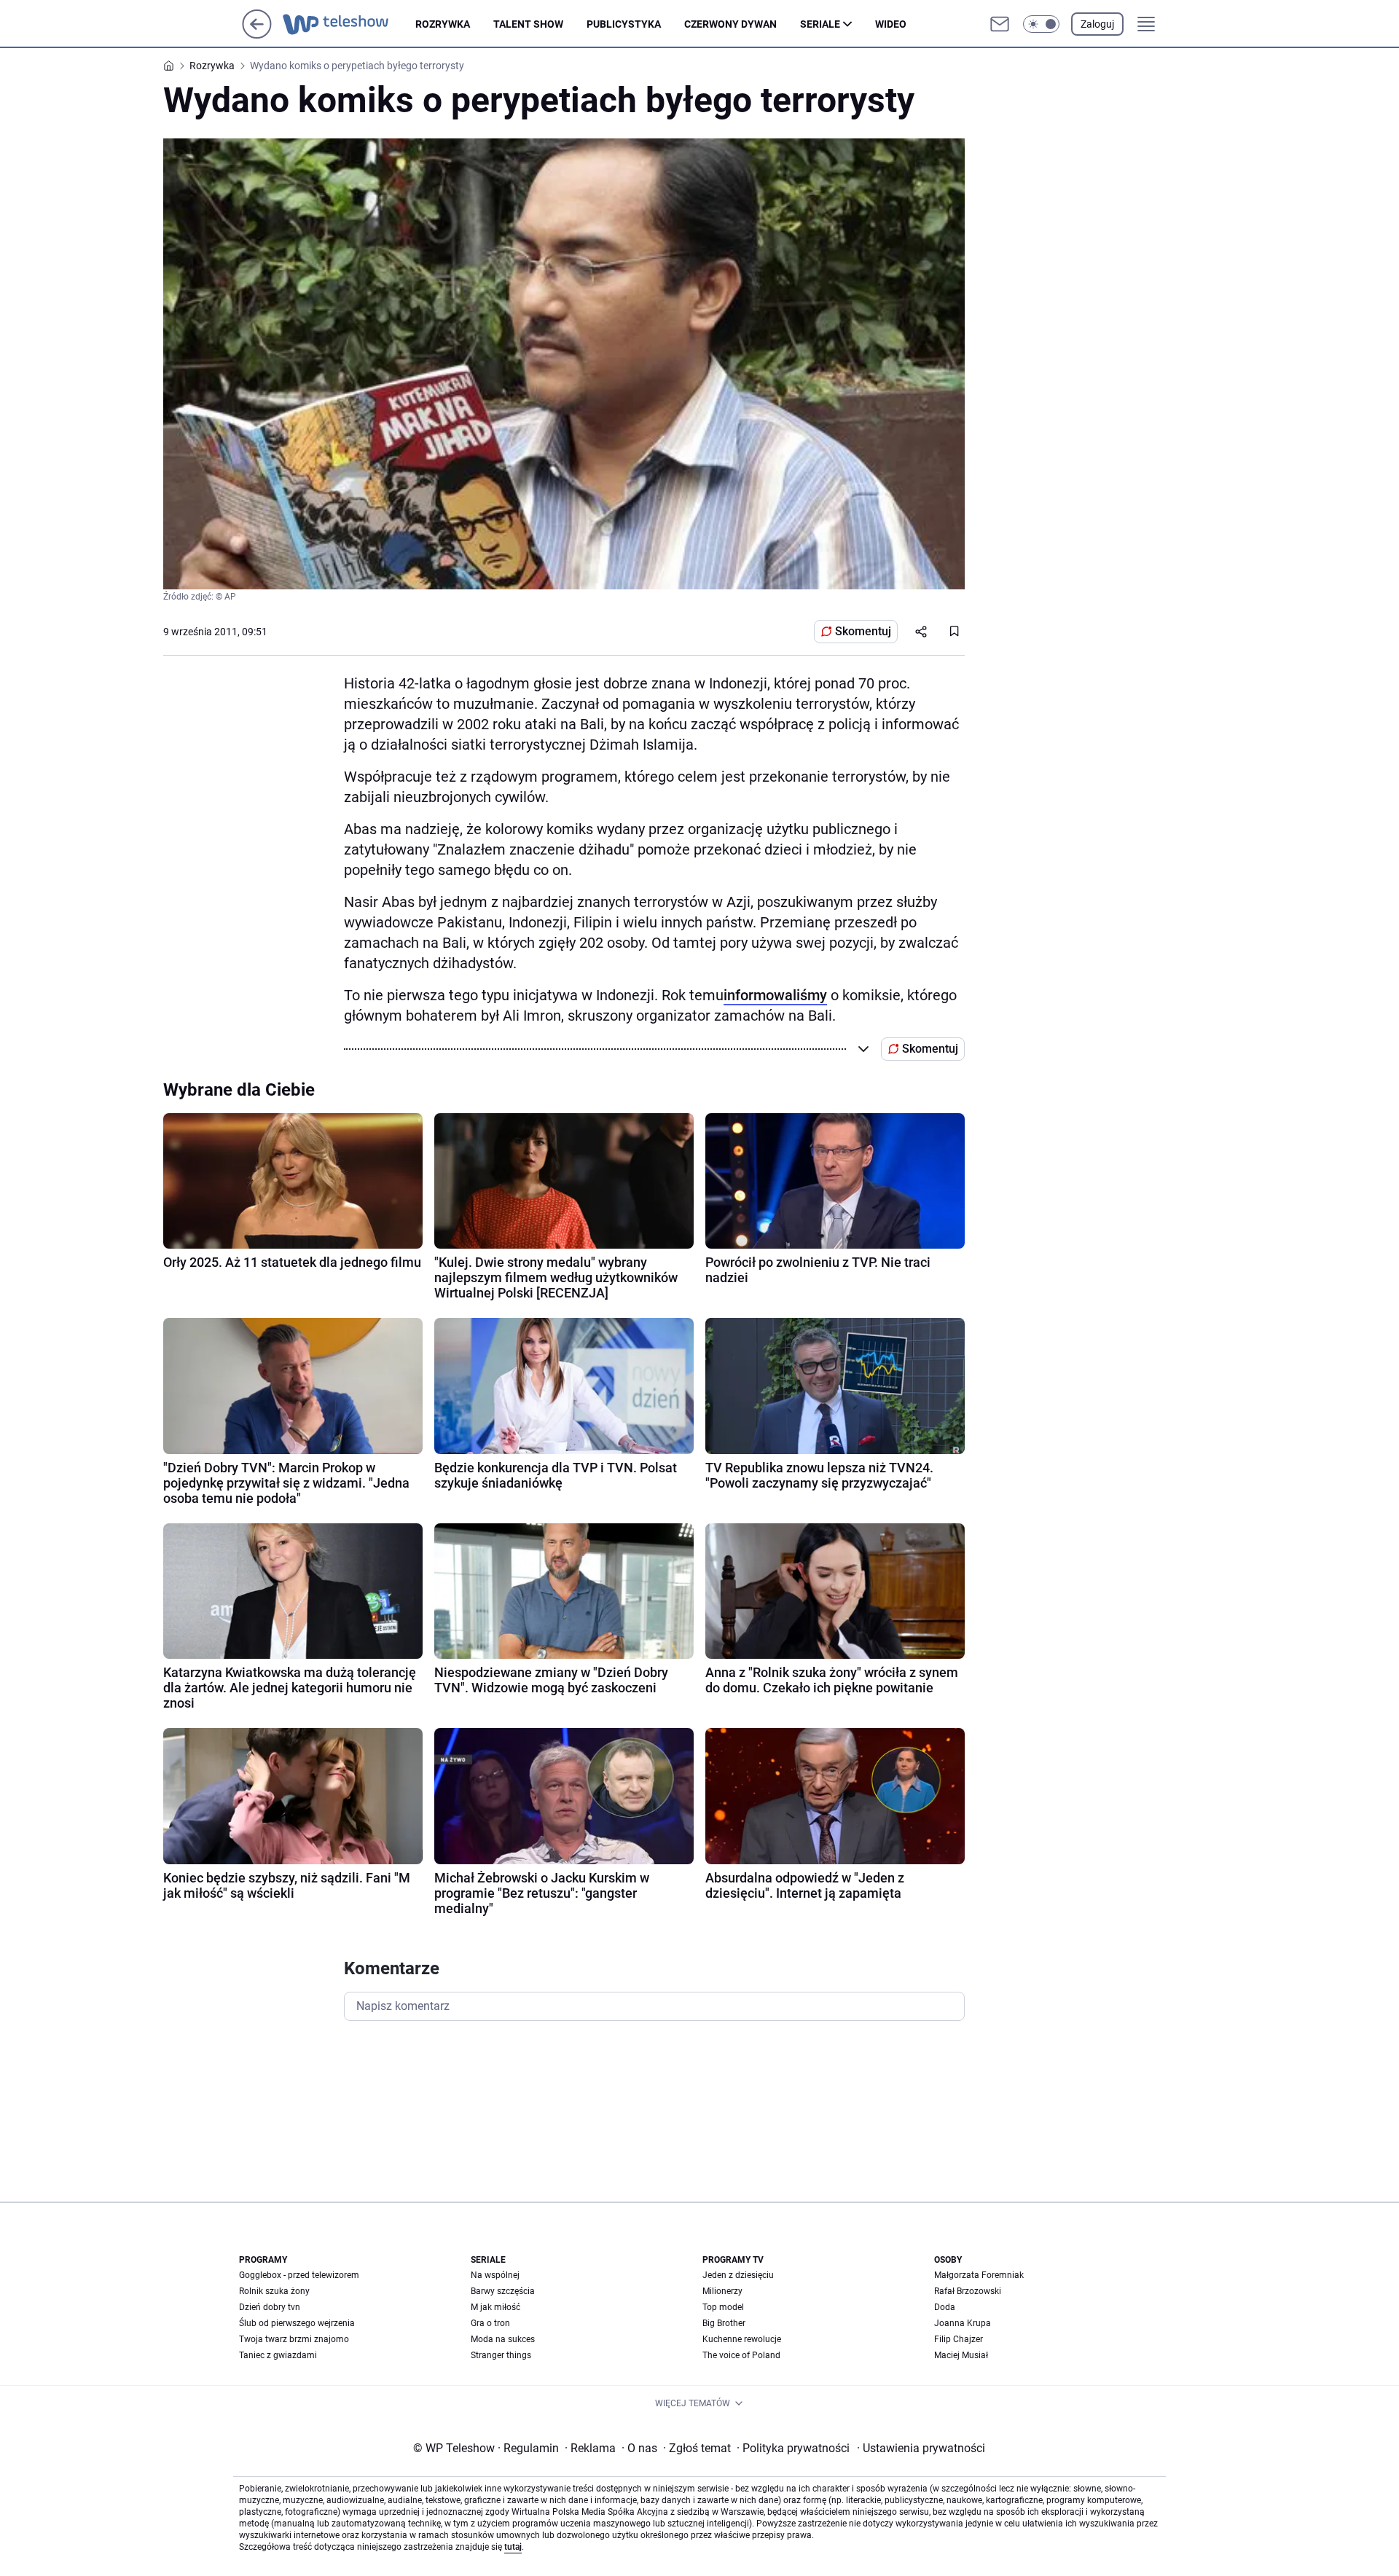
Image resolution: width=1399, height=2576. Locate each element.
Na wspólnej (495, 2275)
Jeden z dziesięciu (738, 2275)
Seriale (820, 24)
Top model (723, 2307)
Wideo (891, 24)
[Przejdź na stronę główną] (257, 35)
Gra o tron (490, 2323)
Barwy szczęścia (503, 2291)
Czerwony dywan (730, 24)
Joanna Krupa (963, 2323)
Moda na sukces (503, 2339)
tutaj (513, 2547)
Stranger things (501, 2355)
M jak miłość (495, 2307)
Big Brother (724, 2323)
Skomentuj (863, 631)
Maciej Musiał (961, 2355)
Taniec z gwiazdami (278, 2355)
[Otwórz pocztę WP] (1000, 24)
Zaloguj (1097, 24)
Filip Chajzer (959, 2339)
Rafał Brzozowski (968, 2291)
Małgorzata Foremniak (979, 2275)
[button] (1041, 24)
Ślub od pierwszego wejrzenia (297, 2323)
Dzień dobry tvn (270, 2307)
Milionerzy (722, 2291)
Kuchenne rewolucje (742, 2339)
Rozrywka (443, 24)
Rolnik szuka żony (274, 2291)
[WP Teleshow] (349, 24)
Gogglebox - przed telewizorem (299, 2275)
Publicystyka (624, 24)
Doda (945, 2307)
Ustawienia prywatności (921, 2448)
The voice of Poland (741, 2355)
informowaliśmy (775, 995)
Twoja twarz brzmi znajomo (294, 2339)
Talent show (528, 24)
